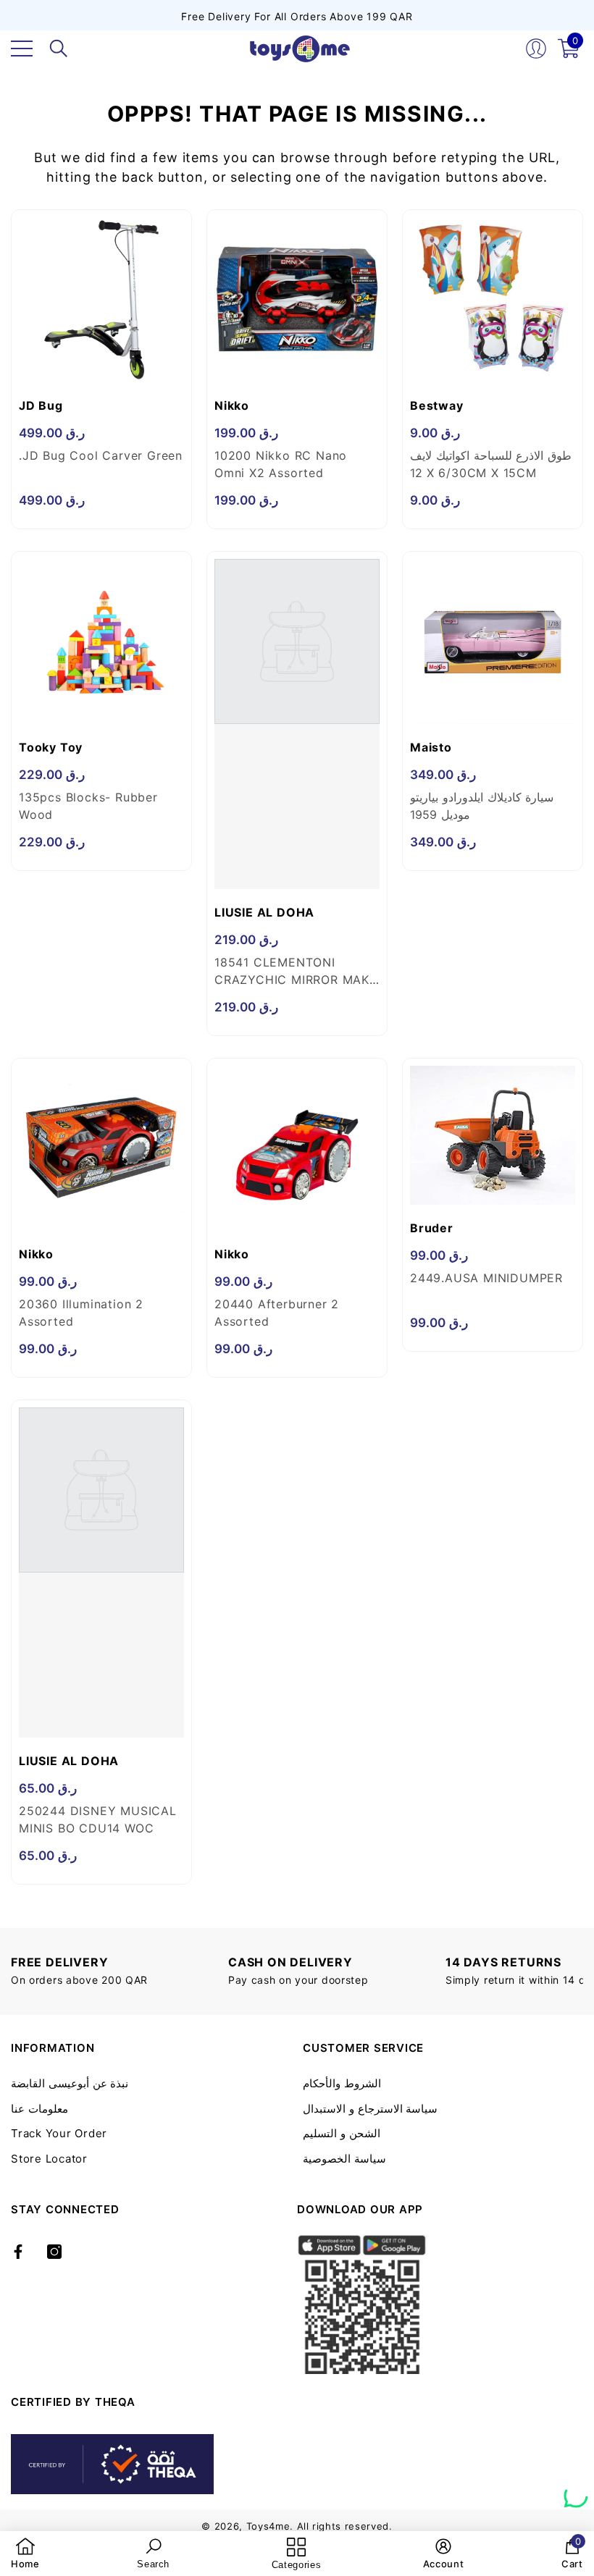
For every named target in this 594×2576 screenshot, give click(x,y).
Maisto (431, 747)
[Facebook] (18, 2252)
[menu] (22, 49)
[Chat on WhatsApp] (576, 2491)
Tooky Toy (51, 747)
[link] (25, 2554)
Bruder (432, 1228)
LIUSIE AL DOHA (264, 912)
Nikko (232, 405)
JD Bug (41, 405)
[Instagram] (54, 2252)
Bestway (437, 405)
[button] (59, 49)
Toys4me (268, 2526)
